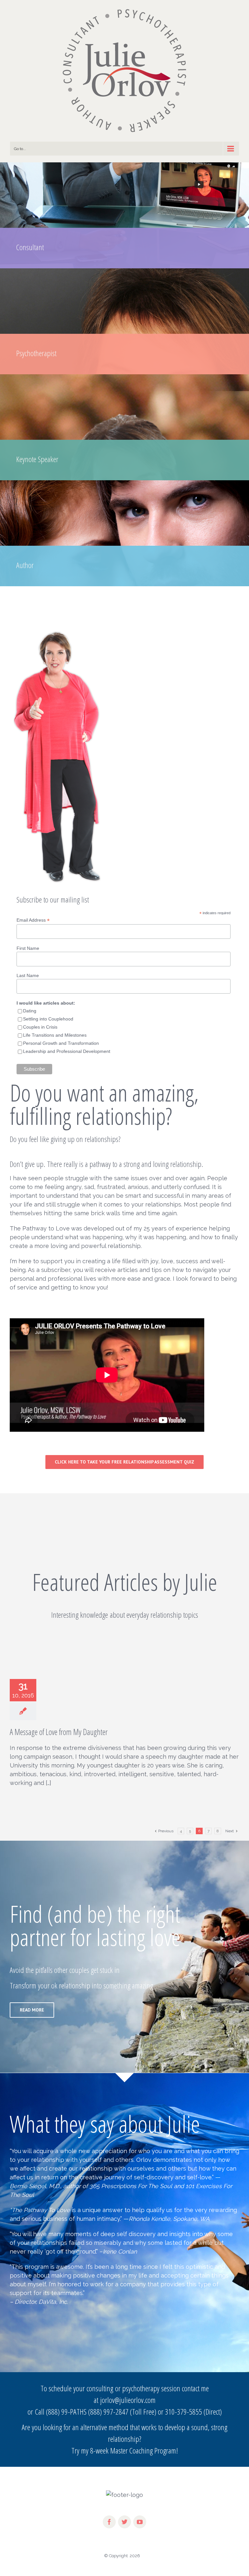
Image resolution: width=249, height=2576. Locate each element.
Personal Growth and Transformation (61, 1043)
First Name (28, 948)
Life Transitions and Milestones (55, 1035)
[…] (48, 1783)
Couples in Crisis (40, 1027)
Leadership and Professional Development (67, 1051)
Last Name (28, 975)
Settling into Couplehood (48, 1019)
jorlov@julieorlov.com (128, 2400)
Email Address (33, 920)
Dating (30, 1011)
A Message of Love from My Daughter (59, 1732)
